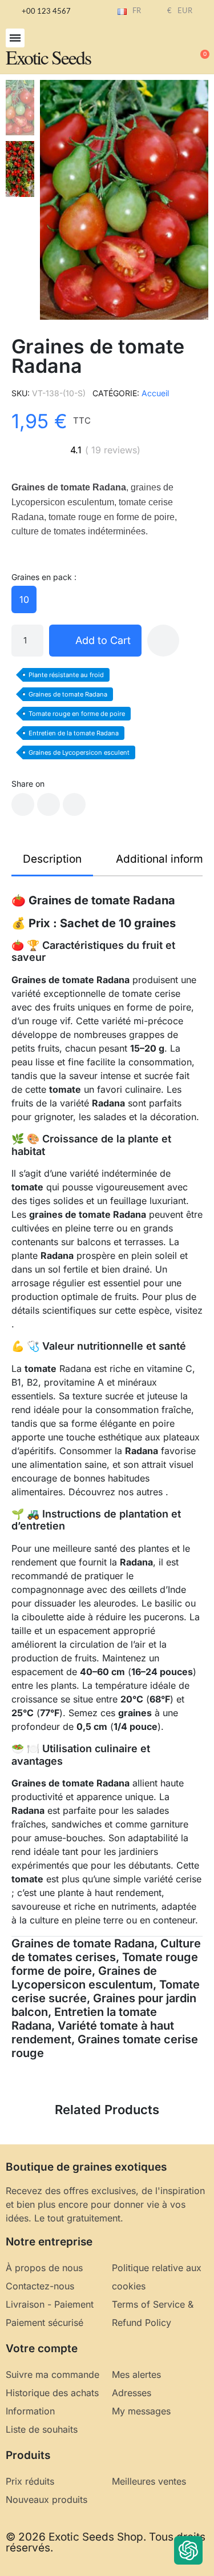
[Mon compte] (163, 49)
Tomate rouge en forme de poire (77, 714)
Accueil (155, 393)
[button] (15, 38)
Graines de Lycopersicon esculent (79, 752)
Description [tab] (52, 859)
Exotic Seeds (48, 57)
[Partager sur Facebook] (23, 804)
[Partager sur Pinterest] (74, 804)
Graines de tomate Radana (68, 694)
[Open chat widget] (188, 2550)
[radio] (24, 599)
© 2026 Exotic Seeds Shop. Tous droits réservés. (106, 2542)
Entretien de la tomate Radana (74, 733)
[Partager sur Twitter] (49, 804)
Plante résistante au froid (66, 675)
